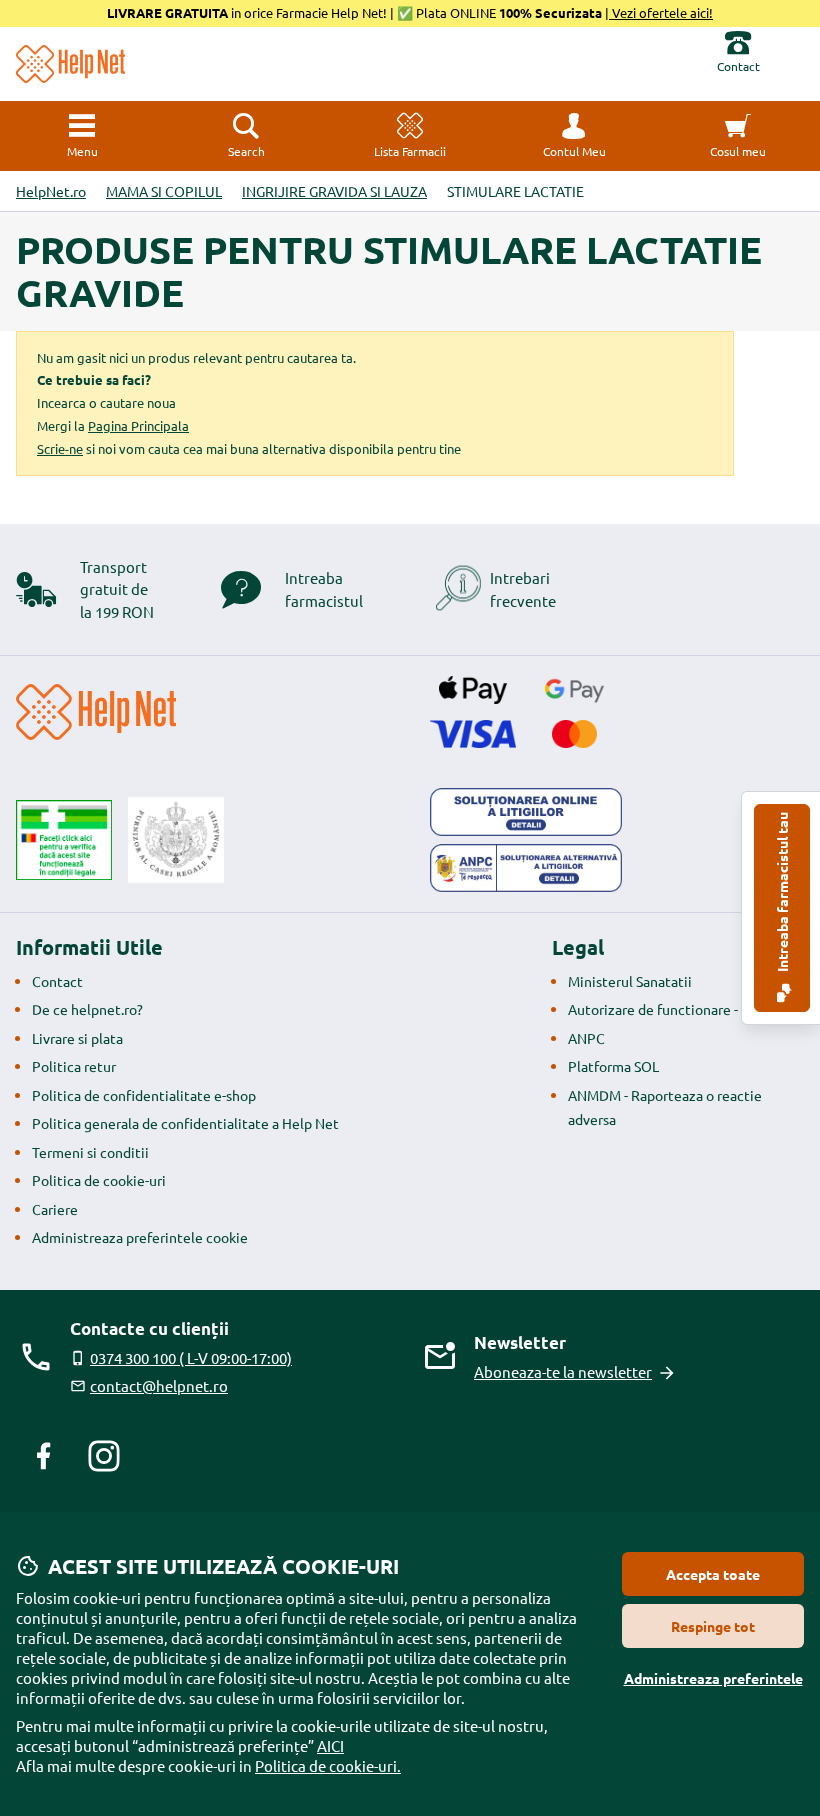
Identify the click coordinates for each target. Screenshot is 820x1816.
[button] (574, 136)
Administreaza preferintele (713, 1678)
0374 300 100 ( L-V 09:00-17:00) (191, 1357)
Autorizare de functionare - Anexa (674, 1009)
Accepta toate (713, 1574)
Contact (57, 981)
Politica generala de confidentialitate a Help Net (185, 1123)
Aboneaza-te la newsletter (563, 1371)
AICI (330, 1745)
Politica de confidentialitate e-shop (144, 1095)
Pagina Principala (138, 425)
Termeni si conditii (90, 1152)
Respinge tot (713, 1626)
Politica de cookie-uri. (328, 1765)
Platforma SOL (613, 1066)
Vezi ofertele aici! (661, 12)
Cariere (55, 1209)
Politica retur (74, 1066)
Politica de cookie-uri (99, 1180)
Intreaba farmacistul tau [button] (782, 893)
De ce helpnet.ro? (87, 1009)
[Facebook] (44, 1456)
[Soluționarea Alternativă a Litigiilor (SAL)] (526, 868)
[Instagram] (104, 1456)
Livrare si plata (77, 1038)
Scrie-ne (60, 448)
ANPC (586, 1038)
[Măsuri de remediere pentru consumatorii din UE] (526, 812)
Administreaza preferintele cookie (140, 1237)
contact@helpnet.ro (159, 1385)
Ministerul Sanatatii (630, 981)
